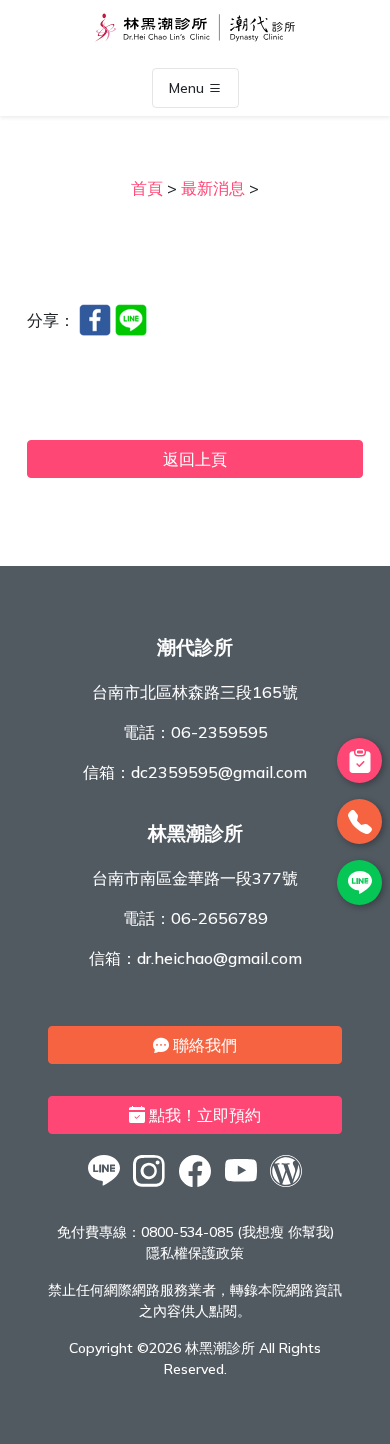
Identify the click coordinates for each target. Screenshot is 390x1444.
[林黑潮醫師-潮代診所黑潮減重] (150, 1186)
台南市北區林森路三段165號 (195, 692)
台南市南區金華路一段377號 (195, 878)
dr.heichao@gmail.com (219, 958)
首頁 (147, 188)
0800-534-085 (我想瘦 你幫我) (237, 1232)
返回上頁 (195, 459)
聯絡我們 (203, 1045)
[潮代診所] (104, 1186)
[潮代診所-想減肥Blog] (286, 1186)
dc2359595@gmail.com (219, 772)
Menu (188, 88)
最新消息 (213, 188)
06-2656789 (219, 918)
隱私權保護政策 (195, 1253)
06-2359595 (219, 732)
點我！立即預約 (203, 1115)
